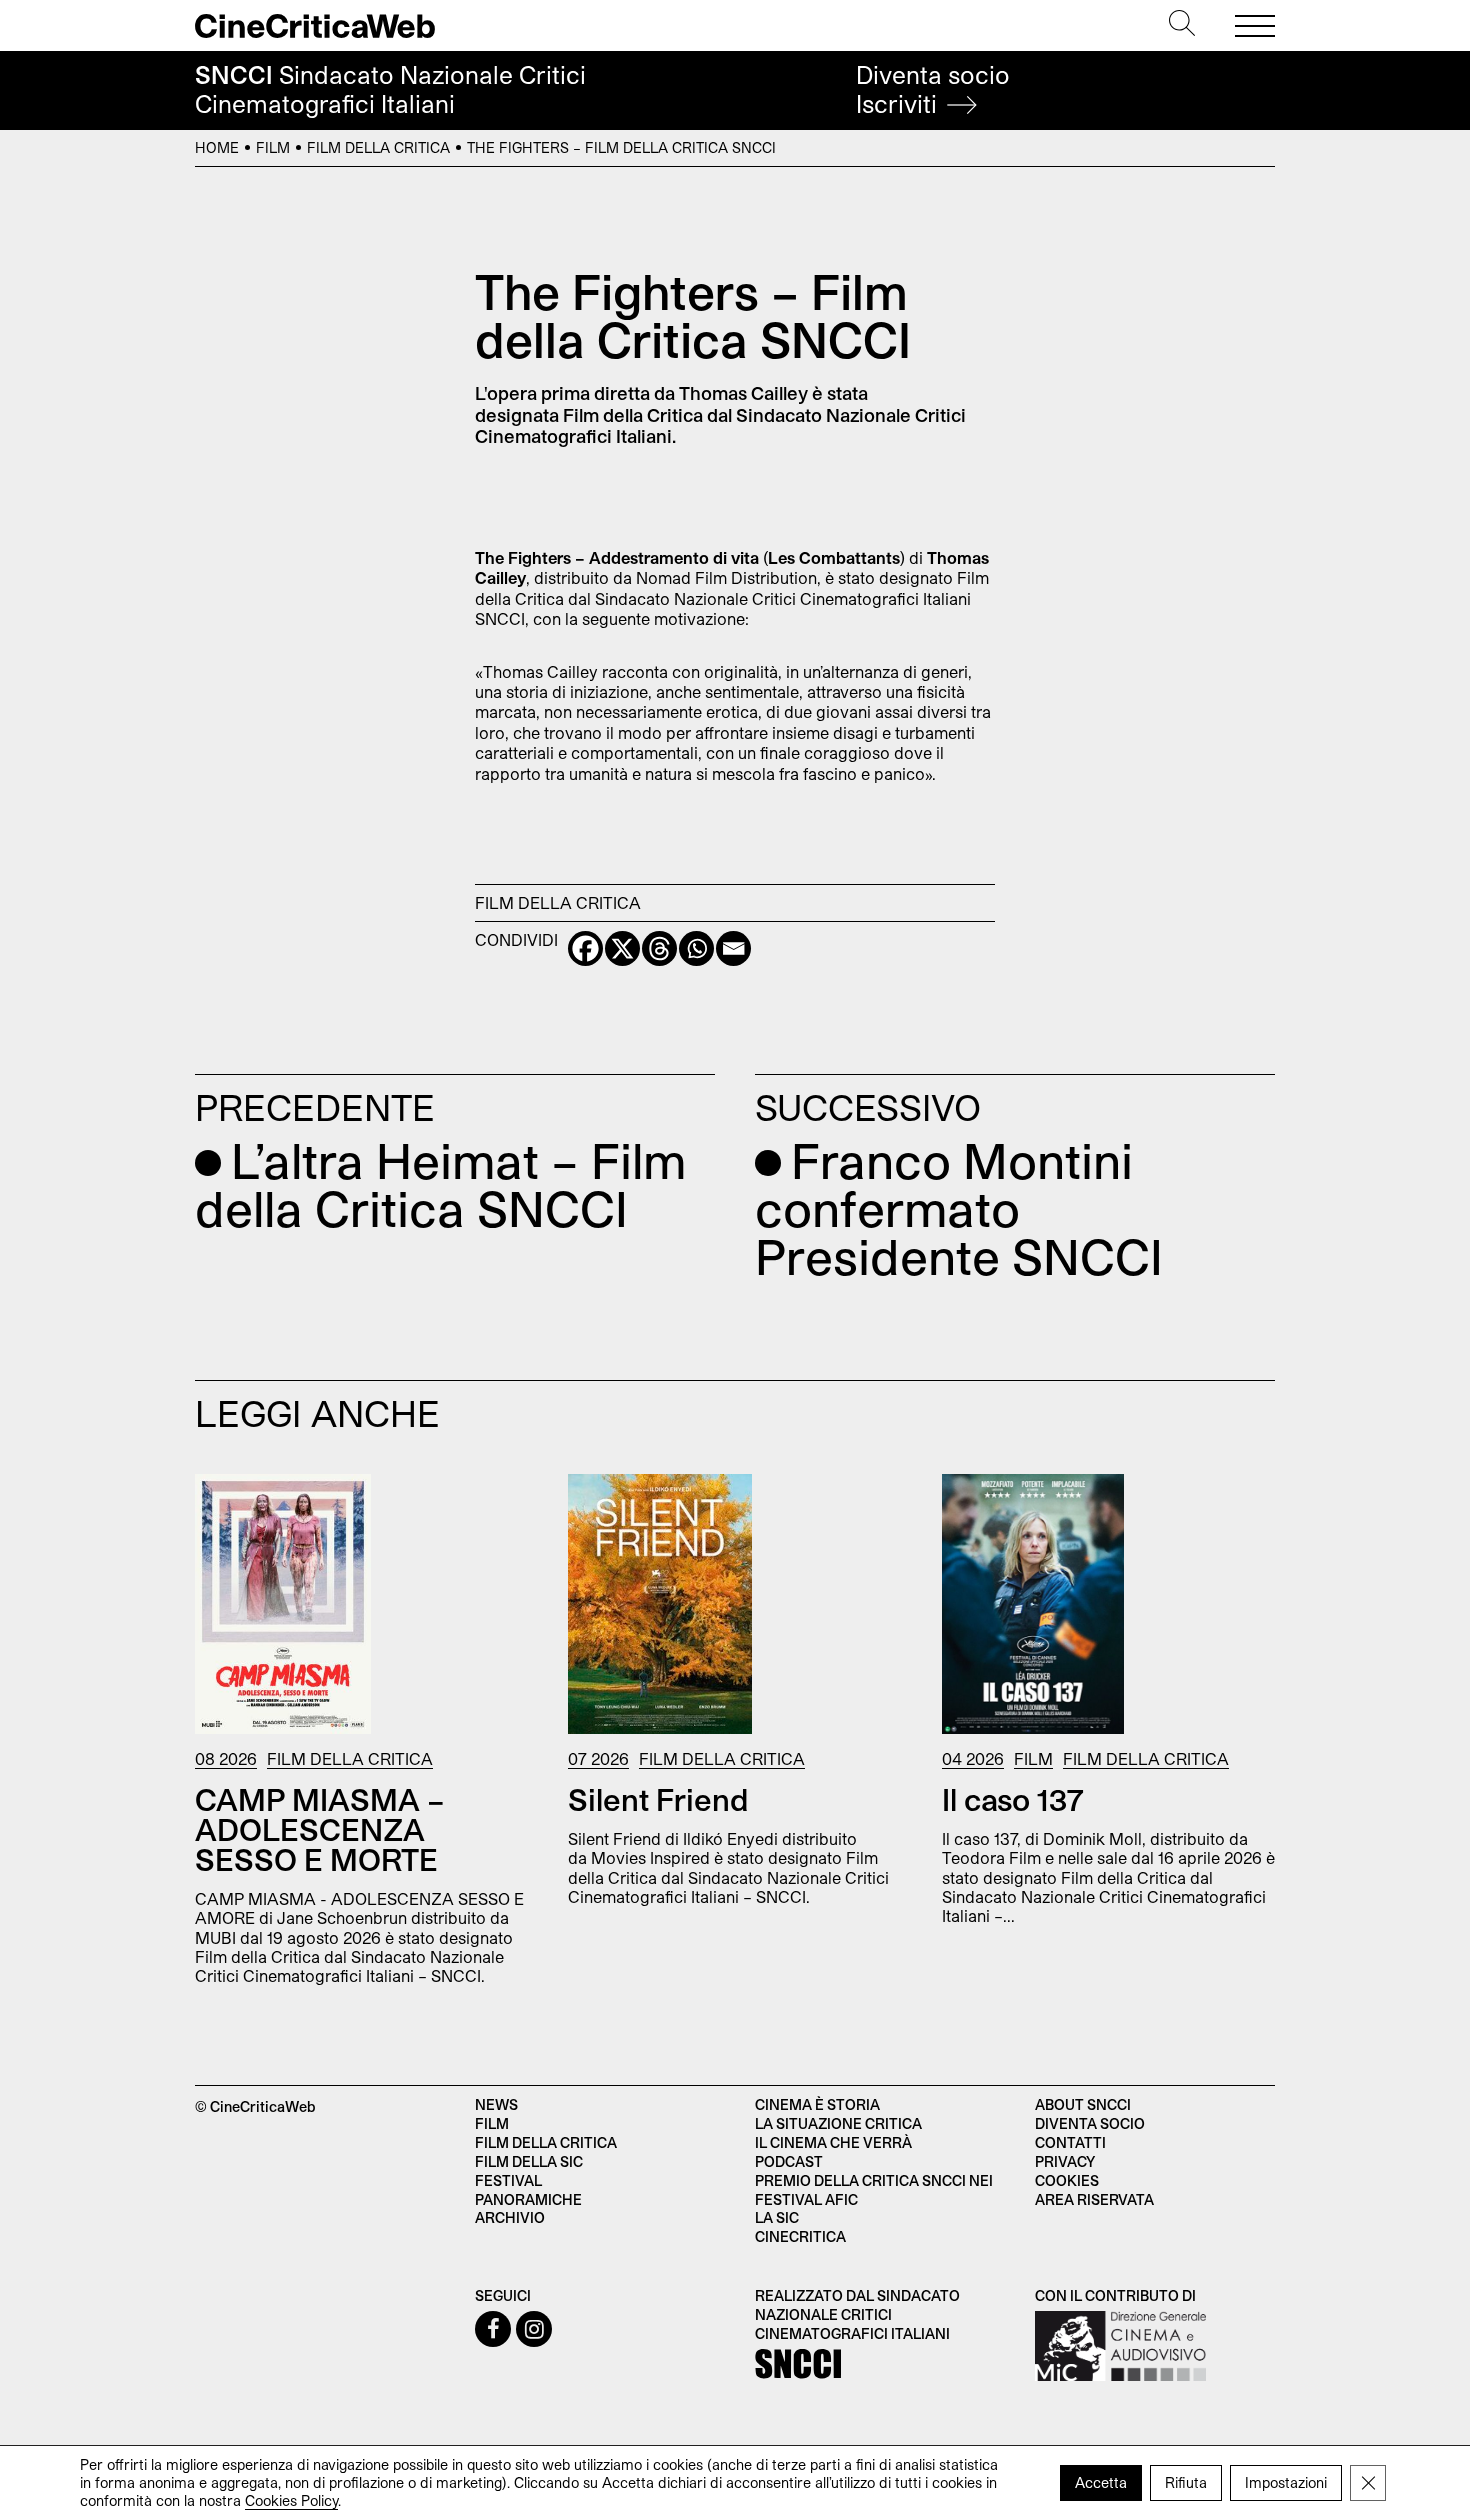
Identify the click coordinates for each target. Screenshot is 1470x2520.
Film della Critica (378, 147)
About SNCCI (1083, 2104)
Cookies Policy (291, 2500)
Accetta (1101, 2482)
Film (273, 147)
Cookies (1067, 2180)
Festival (508, 2180)
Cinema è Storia (817, 2104)
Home (217, 147)
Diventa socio (933, 89)
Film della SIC (529, 2161)
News (496, 2104)
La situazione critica (838, 2123)
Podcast (789, 2161)
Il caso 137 (1013, 1799)
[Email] (733, 948)
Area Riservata (1094, 2199)
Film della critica (546, 2142)
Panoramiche (528, 2199)
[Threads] (659, 948)
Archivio (510, 2217)
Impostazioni (1286, 2482)
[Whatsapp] (696, 948)
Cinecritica (800, 2236)
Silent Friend (658, 1799)
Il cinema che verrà (833, 2142)
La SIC (777, 2217)
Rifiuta (1186, 2482)
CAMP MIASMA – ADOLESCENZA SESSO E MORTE (320, 1829)
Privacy (1065, 2161)
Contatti (1070, 2142)
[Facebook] (585, 948)
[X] (622, 948)
